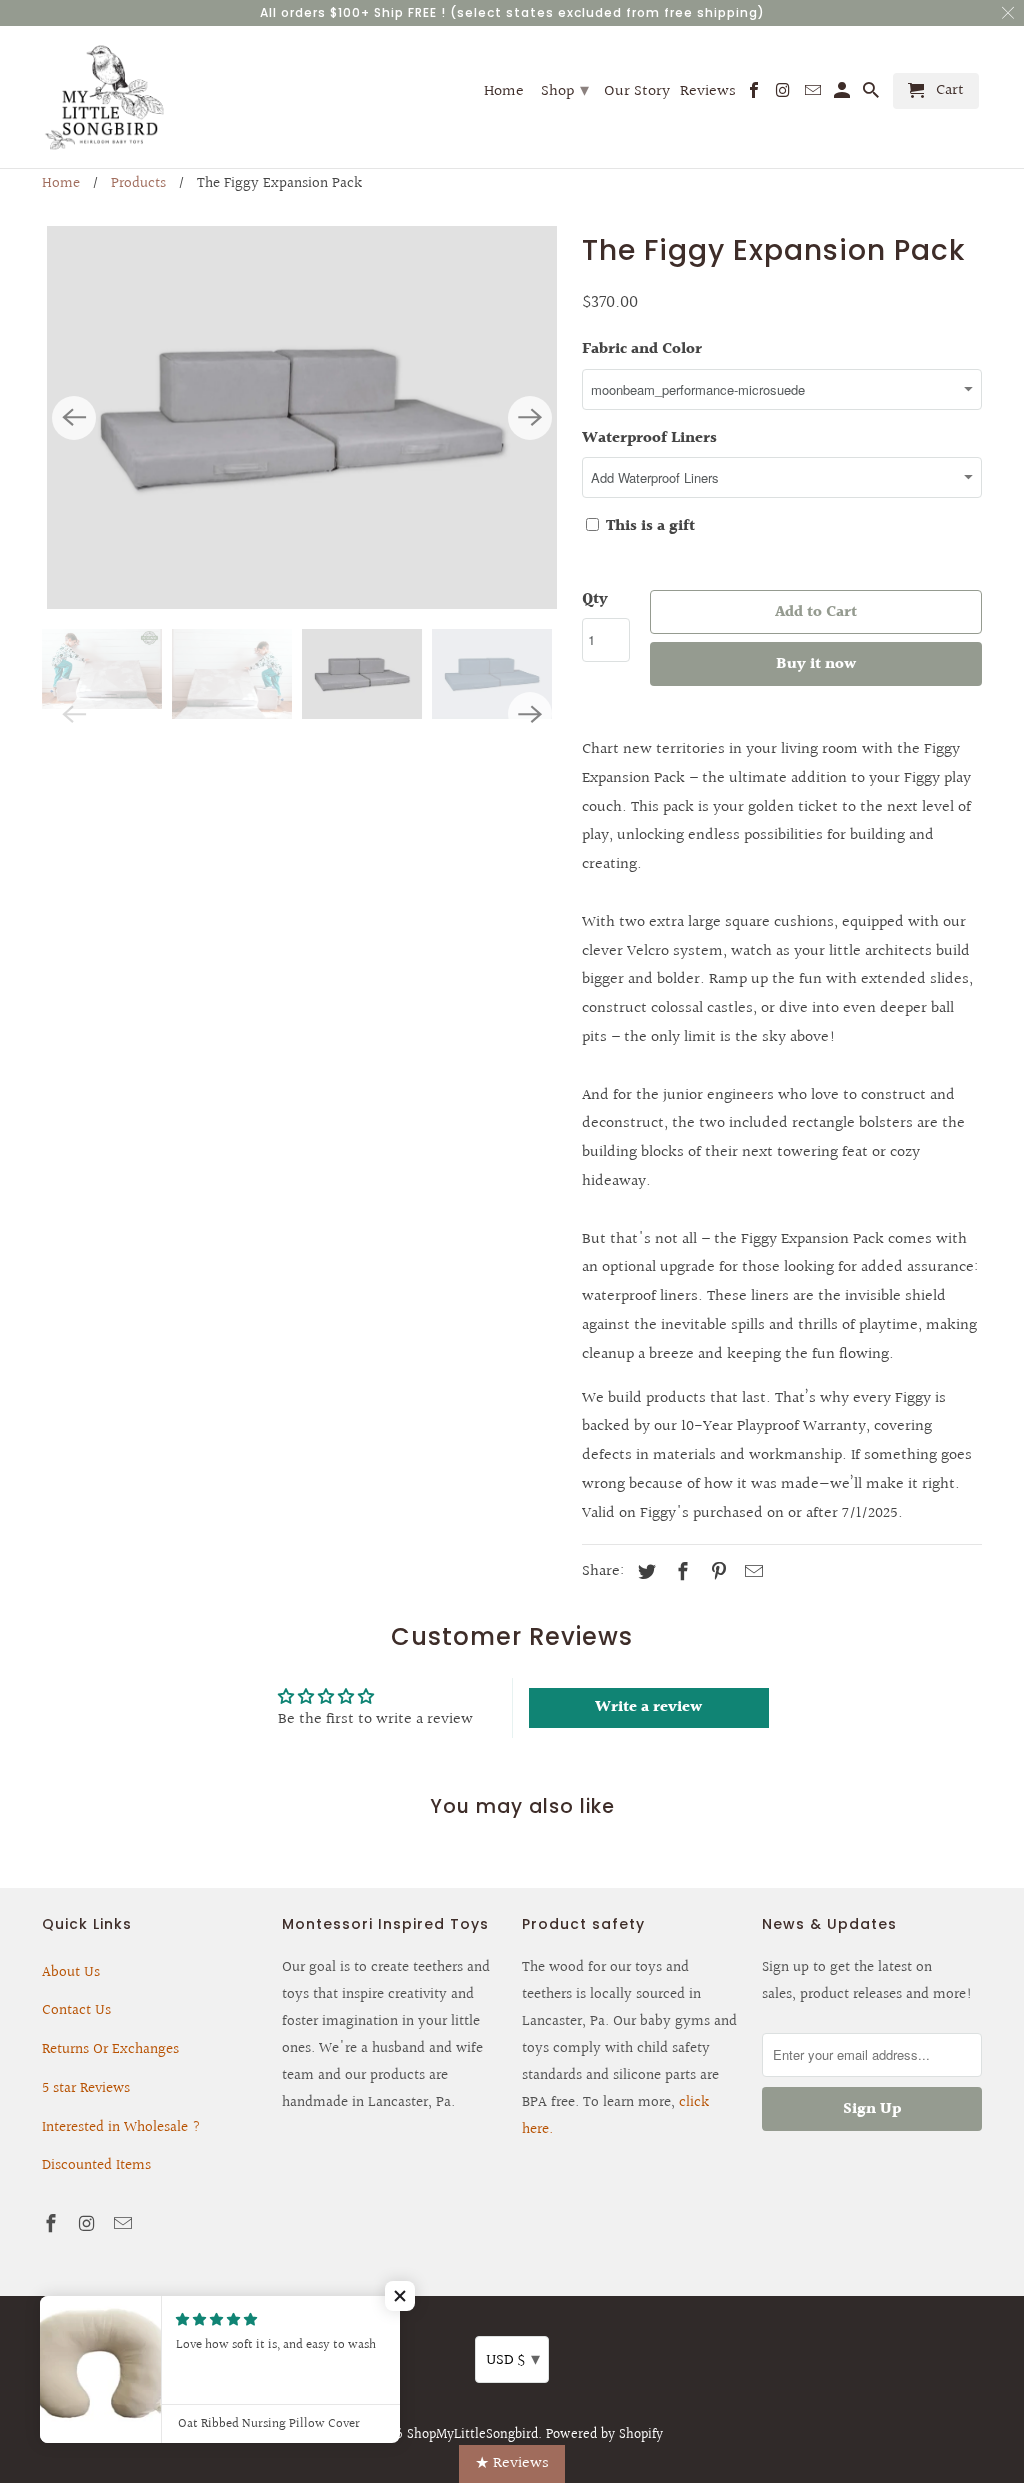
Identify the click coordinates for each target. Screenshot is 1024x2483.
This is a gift (648, 526)
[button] (400, 2296)
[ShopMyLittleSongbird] (104, 97)
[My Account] (843, 95)
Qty (595, 599)
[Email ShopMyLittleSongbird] (125, 2224)
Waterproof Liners (649, 438)
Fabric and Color (642, 349)
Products (138, 183)
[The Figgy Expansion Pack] (302, 417)
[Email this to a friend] (751, 1572)
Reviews (708, 93)
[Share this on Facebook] (680, 1572)
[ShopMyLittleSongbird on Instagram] (89, 2224)
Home (61, 183)
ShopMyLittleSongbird (472, 2435)
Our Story (637, 93)
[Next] (530, 418)
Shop (565, 90)
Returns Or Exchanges (110, 2049)
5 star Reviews (86, 2088)
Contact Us (76, 2010)
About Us (71, 1972)
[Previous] (74, 418)
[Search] (872, 95)
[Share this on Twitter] (644, 1572)
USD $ (513, 2359)
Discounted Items (96, 2165)
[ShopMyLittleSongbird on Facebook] (53, 2224)
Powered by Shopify (604, 2435)
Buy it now (816, 664)
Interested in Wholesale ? (121, 2127)
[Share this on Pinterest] (716, 1572)
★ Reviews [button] (512, 2463)
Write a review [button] (648, 1707)
